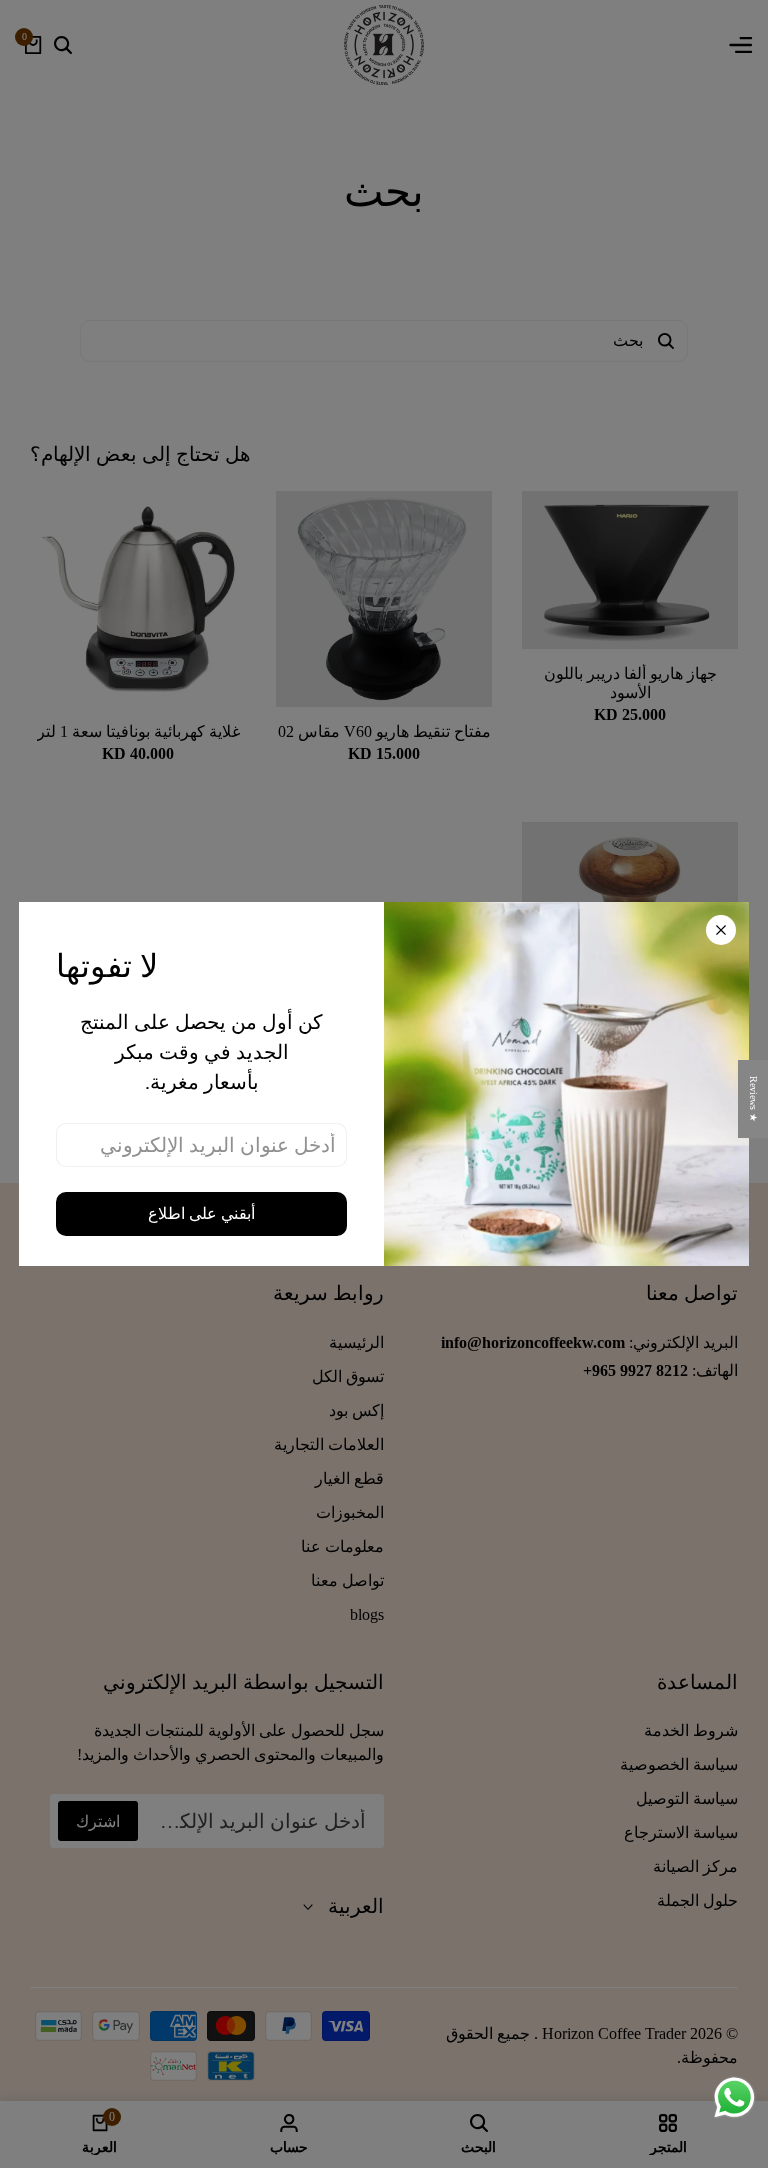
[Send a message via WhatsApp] (734, 2097)
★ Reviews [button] (753, 1099)
